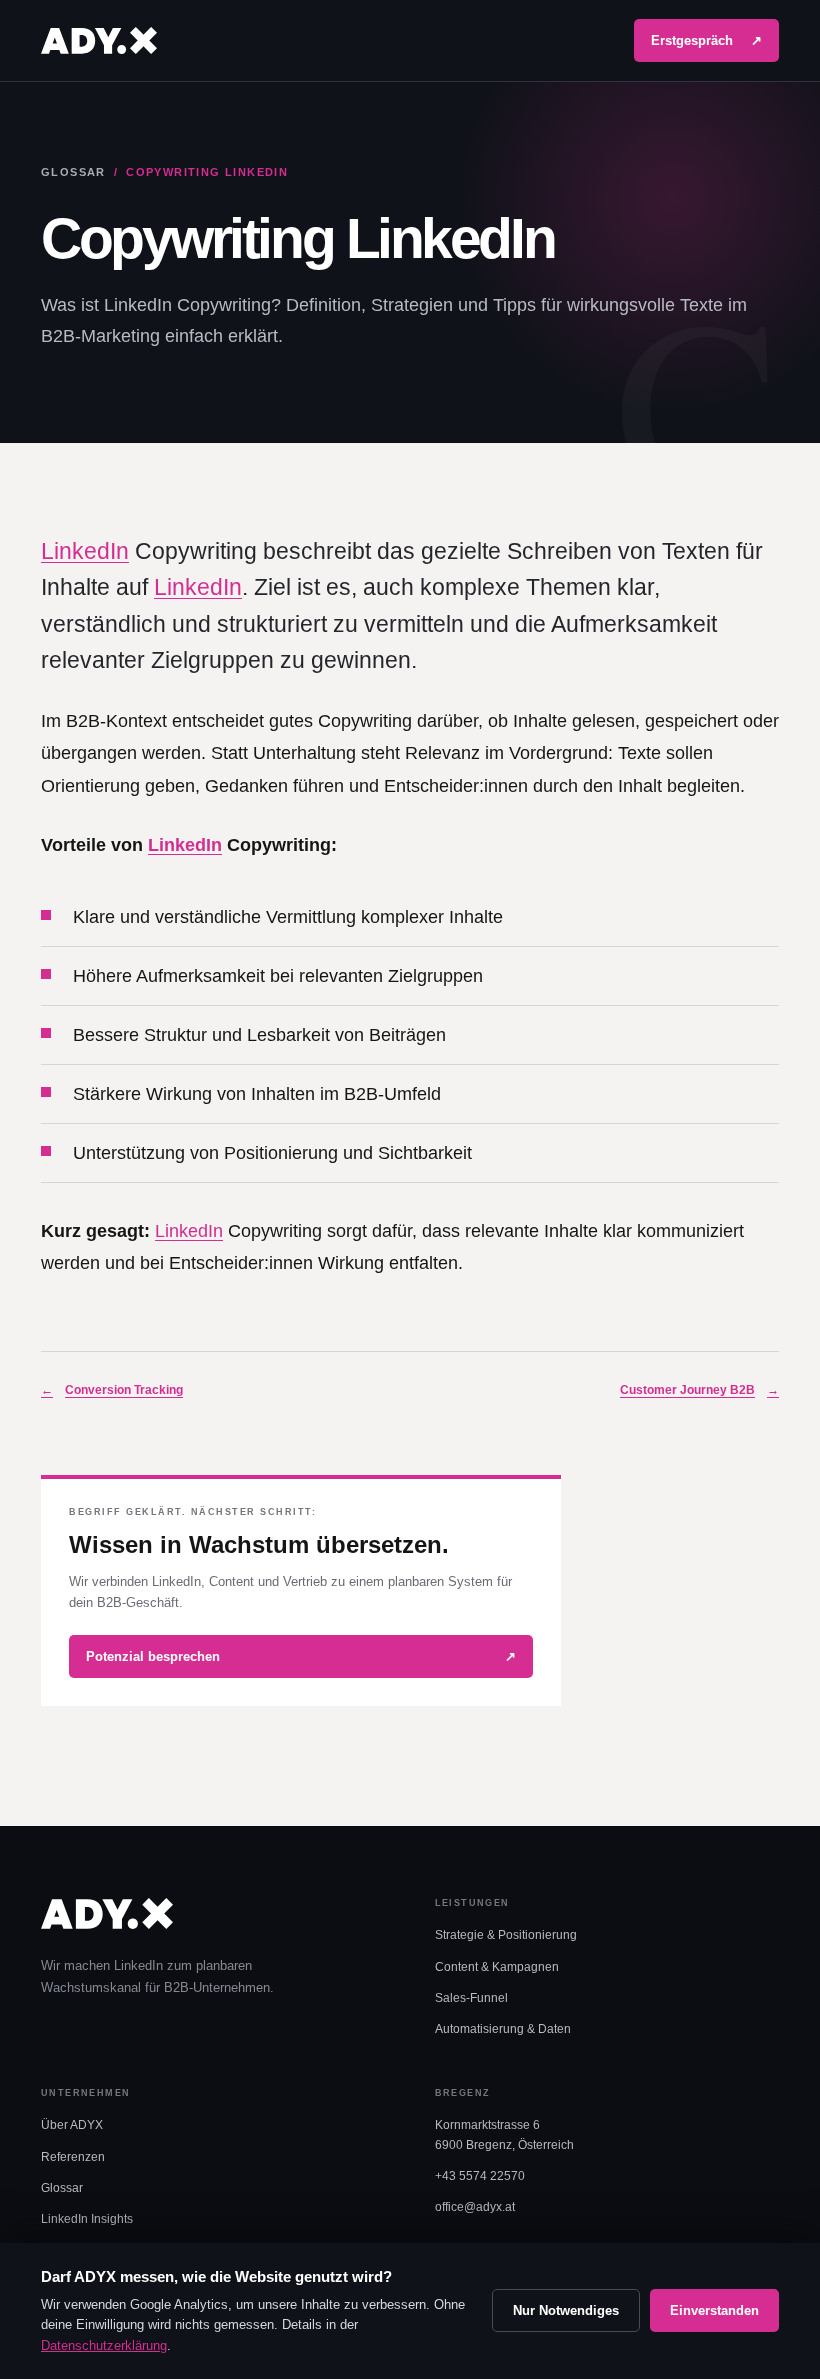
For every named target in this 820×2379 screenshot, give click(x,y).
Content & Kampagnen (497, 1967)
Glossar (73, 172)
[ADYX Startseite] (99, 40)
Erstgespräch (706, 40)
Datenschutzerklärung (104, 2345)
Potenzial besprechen (301, 1656)
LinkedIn (85, 551)
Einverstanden (714, 2310)
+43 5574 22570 (480, 2176)
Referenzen (73, 2157)
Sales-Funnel (471, 1998)
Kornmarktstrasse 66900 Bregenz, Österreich (504, 2134)
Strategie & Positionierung (506, 1935)
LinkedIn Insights (87, 2219)
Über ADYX (72, 2125)
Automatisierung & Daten (503, 2029)
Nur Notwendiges (566, 2310)
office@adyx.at (475, 2207)
